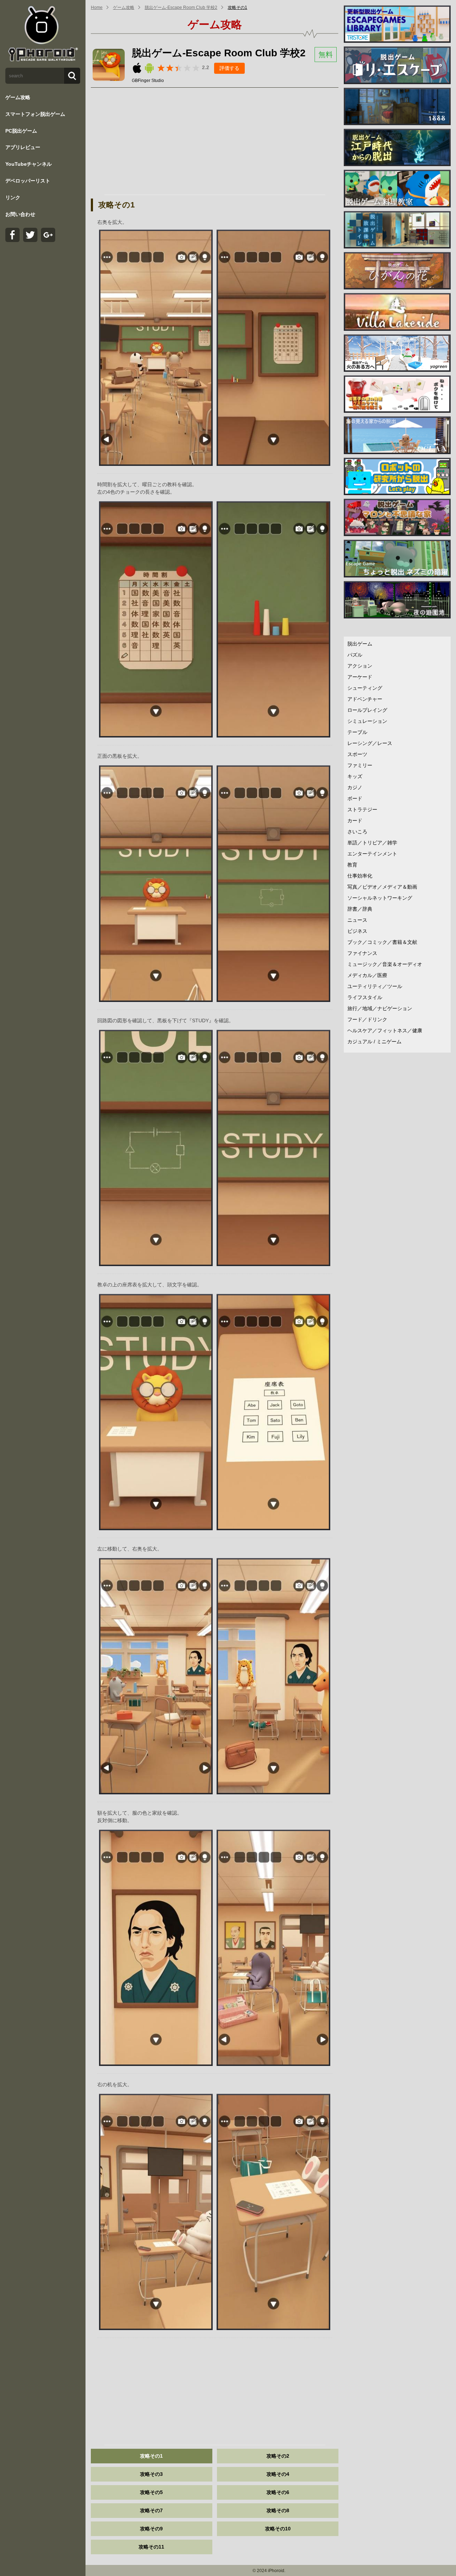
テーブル (357, 732)
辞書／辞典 (360, 909)
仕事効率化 (360, 876)
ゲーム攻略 (18, 97)
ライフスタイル (365, 997)
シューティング (365, 688)
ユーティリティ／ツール (375, 986)
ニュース (357, 920)
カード (355, 821)
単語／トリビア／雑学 (372, 843)
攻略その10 (278, 2529)
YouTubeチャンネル (28, 164)
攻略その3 (151, 2474)
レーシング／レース (370, 743)
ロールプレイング (367, 710)
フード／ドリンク (367, 1019)
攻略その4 (278, 2474)
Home (97, 7)
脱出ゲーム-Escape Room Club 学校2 (181, 7)
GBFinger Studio (148, 81)
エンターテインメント (372, 854)
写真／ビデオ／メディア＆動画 (382, 887)
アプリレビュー (23, 147)
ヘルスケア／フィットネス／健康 (385, 1030)
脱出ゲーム (360, 644)
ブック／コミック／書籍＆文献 (382, 942)
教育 (352, 865)
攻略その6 (278, 2492)
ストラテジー (362, 809)
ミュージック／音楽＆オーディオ (385, 964)
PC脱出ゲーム (21, 131)
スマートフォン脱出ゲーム (35, 114)
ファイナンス (362, 953)
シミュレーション (367, 721)
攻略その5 (151, 2492)
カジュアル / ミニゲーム (374, 1042)
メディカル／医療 (367, 975)
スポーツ (357, 754)
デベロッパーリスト (28, 181)
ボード (355, 798)
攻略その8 (278, 2510)
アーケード (360, 677)
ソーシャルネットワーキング (380, 898)
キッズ (355, 776)
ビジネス (357, 931)
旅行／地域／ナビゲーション (380, 1008)
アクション (360, 666)
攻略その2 (278, 2456)
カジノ (355, 787)
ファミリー (360, 765)
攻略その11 (151, 2547)
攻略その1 (237, 7)
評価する (229, 68)
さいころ (357, 832)
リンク (13, 197)
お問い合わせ (20, 214)
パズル (355, 655)
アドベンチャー (365, 699)
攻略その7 (151, 2510)
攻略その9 (151, 2529)
